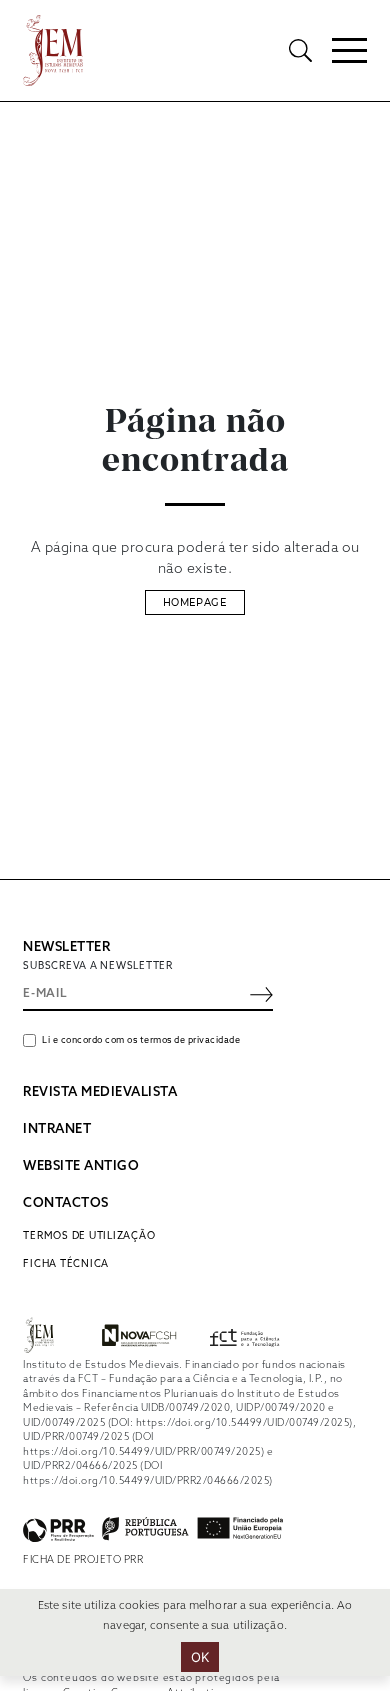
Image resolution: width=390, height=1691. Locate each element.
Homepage (195, 602)
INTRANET (57, 1129)
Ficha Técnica (66, 1264)
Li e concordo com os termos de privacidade (141, 1040)
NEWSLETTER (66, 947)
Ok (200, 1657)
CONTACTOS (66, 1203)
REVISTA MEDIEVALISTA (100, 1092)
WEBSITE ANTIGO (81, 1166)
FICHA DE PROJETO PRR (83, 1560)
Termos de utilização (89, 1236)
